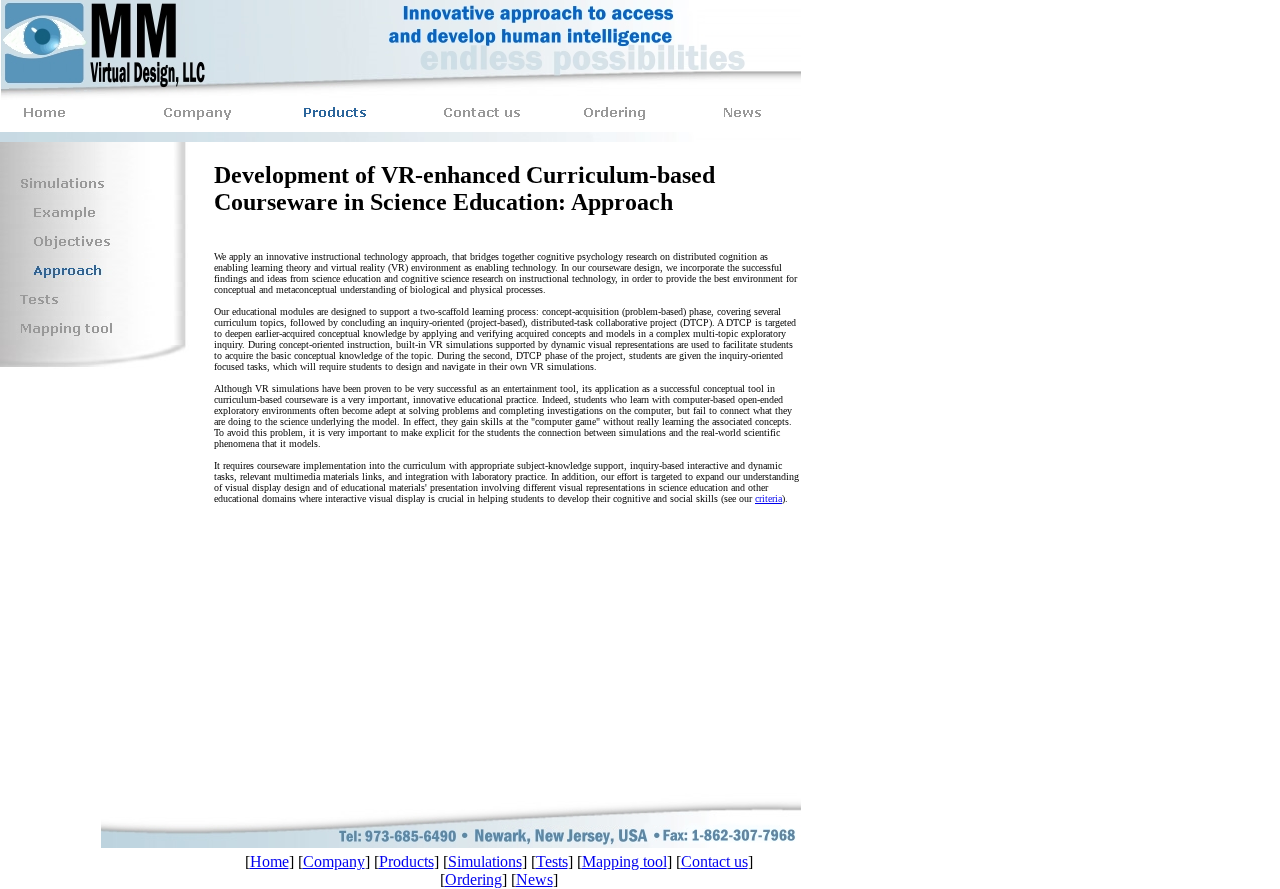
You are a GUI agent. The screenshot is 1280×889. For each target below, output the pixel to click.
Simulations (485, 861)
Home (269, 861)
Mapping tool (624, 861)
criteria (768, 498)
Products (406, 861)
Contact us (714, 861)
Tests (552, 861)
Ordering (473, 879)
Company (334, 861)
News (534, 879)
